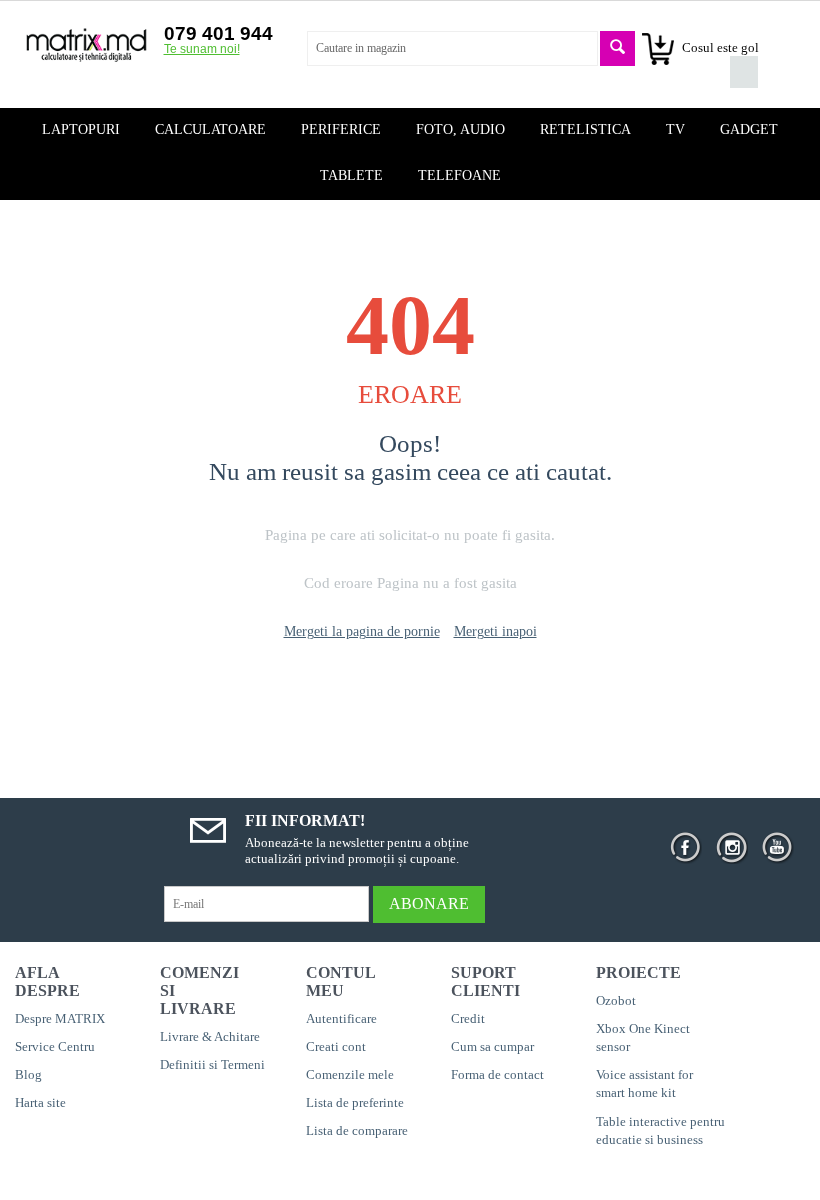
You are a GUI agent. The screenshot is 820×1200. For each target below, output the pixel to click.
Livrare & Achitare (210, 1036)
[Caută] (617, 48)
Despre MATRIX (60, 1018)
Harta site (40, 1102)
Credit (468, 1018)
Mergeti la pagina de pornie (362, 631)
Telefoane (459, 175)
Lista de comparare (357, 1130)
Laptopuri (81, 129)
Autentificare (341, 1018)
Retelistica (585, 129)
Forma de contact (497, 1074)
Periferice (341, 129)
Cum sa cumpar (492, 1046)
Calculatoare (210, 129)
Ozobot (616, 1000)
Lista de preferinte (355, 1102)
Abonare (429, 903)
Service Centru (55, 1046)
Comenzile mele (350, 1074)
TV (675, 129)
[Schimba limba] (744, 40)
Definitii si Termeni (212, 1064)
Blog (28, 1074)
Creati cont (336, 1046)
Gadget (749, 129)
